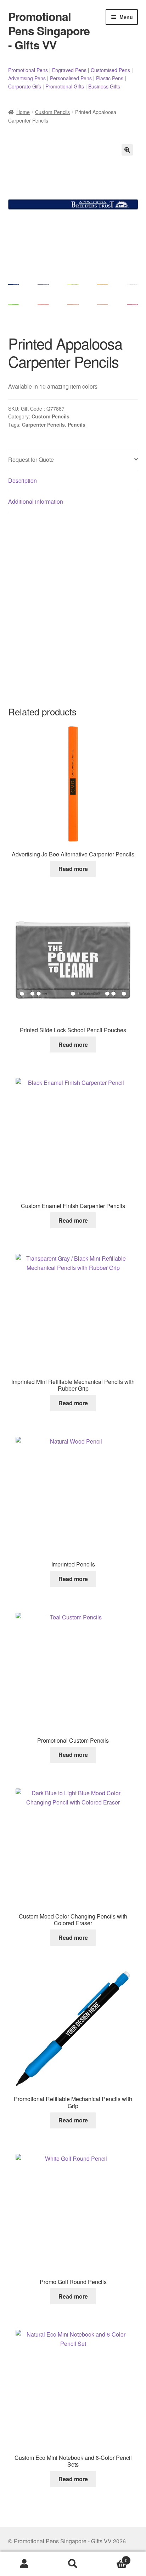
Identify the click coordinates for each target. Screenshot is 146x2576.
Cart (113, 2558)
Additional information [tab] (36, 501)
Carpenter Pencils (43, 424)
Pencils (77, 424)
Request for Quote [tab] (31, 459)
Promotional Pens (28, 70)
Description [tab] (23, 480)
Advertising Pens (27, 78)
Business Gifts (104, 86)
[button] (127, 150)
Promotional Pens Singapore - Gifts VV (49, 31)
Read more (73, 869)
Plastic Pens (110, 78)
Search (73, 2564)
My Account (24, 2564)
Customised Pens (110, 70)
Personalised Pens (71, 78)
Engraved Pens (69, 70)
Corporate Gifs (25, 86)
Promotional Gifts (65, 86)
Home (23, 112)
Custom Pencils (52, 112)
